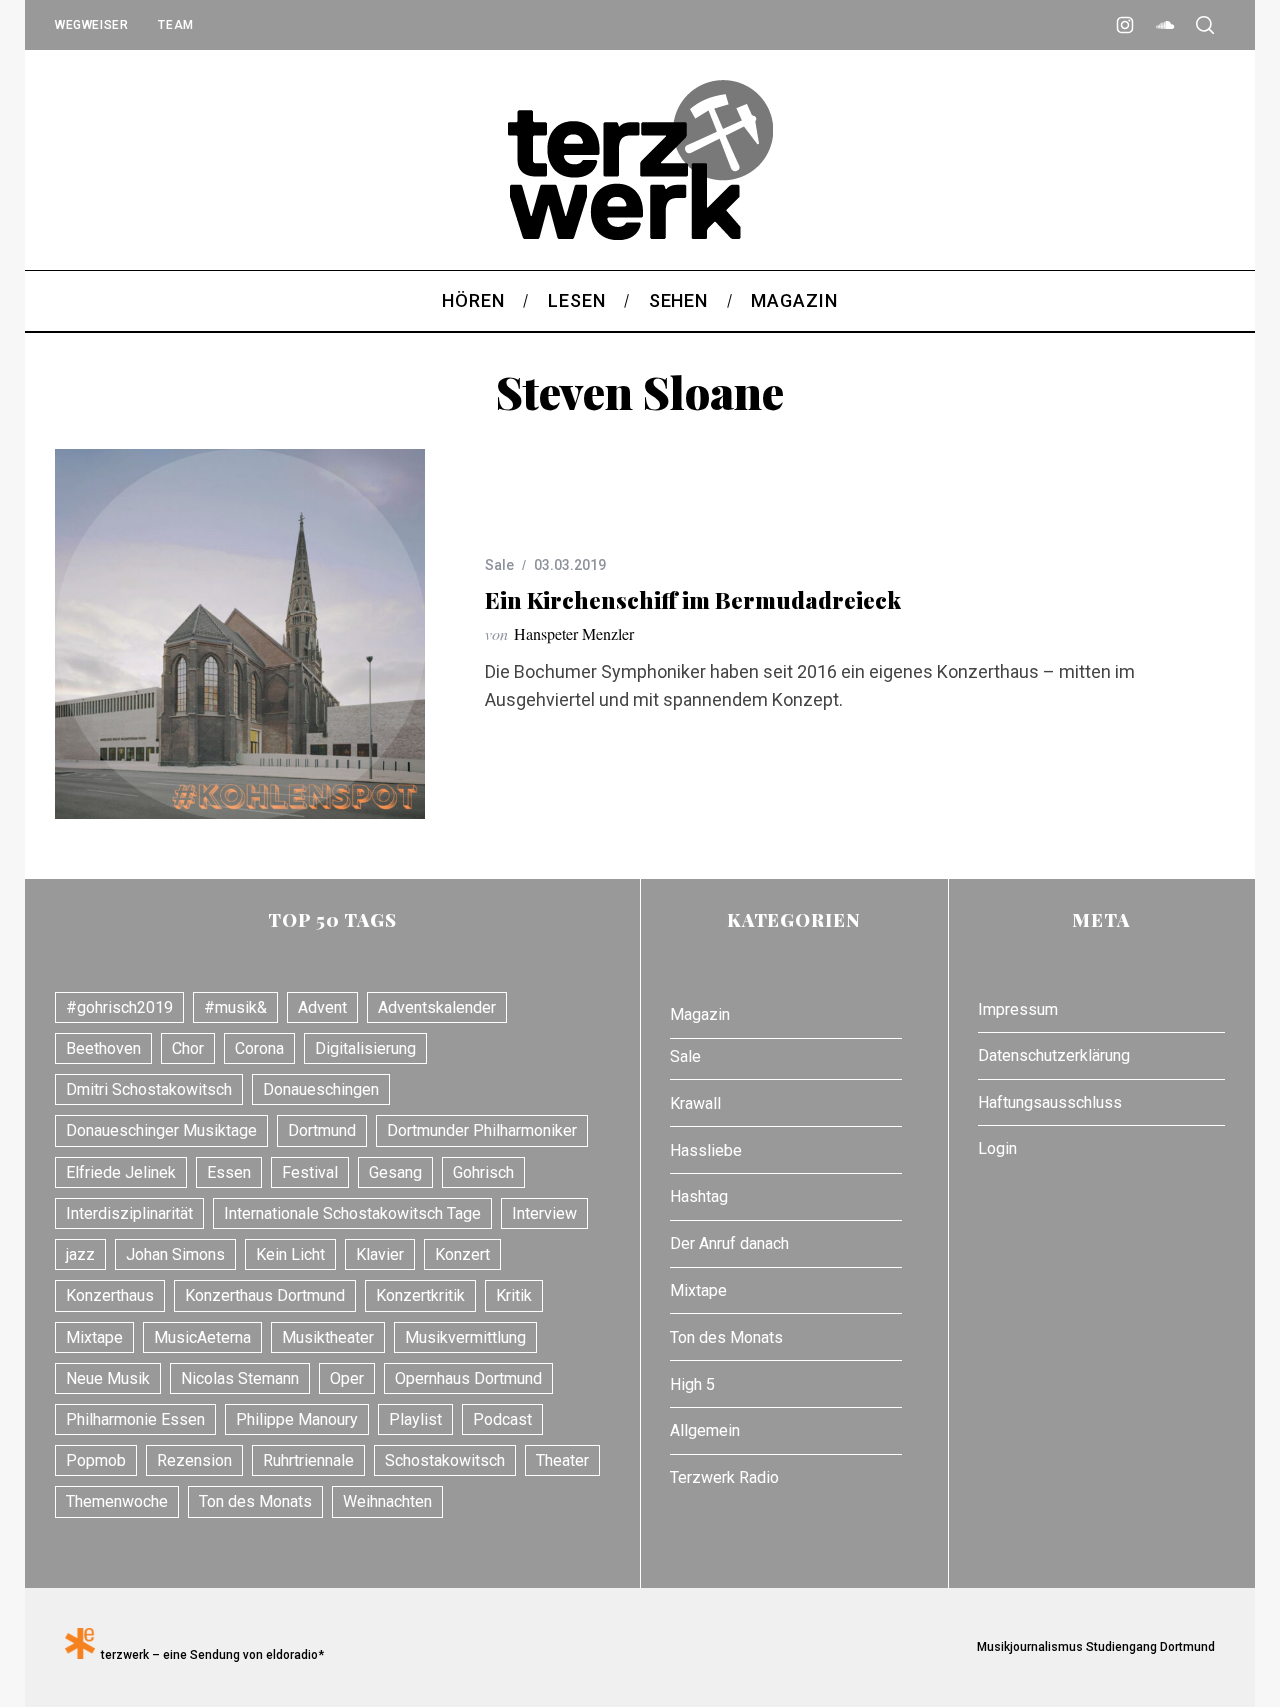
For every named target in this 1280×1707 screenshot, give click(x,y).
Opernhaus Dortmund (468, 1378)
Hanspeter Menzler (574, 633)
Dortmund (322, 1130)
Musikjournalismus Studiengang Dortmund (1093, 1647)
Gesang (395, 1172)
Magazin (700, 1014)
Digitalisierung (365, 1048)
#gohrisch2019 (119, 1007)
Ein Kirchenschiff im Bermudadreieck (693, 600)
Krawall (695, 1103)
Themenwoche (117, 1501)
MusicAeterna (202, 1337)
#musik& (235, 1007)
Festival (310, 1172)
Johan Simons (175, 1254)
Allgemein (705, 1430)
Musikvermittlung (465, 1337)
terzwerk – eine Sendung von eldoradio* (209, 1655)
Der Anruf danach (729, 1243)
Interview (544, 1213)
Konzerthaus (110, 1295)
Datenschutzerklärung (1054, 1055)
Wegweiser (91, 25)
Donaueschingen (321, 1089)
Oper (347, 1378)
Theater (562, 1460)
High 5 (692, 1384)
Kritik (514, 1295)
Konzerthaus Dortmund (265, 1295)
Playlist (415, 1419)
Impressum (1018, 1009)
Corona (259, 1048)
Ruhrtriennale (308, 1460)
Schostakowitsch (445, 1460)
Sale (499, 565)
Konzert (462, 1254)
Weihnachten (387, 1501)
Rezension (194, 1460)
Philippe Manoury (297, 1419)
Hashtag (699, 1196)
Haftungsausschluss (1050, 1102)
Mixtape (94, 1337)
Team (175, 25)
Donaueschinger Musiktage (161, 1130)
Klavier (380, 1254)
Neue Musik (108, 1378)
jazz (80, 1254)
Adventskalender (437, 1007)
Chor (188, 1048)
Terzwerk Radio (724, 1477)
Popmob (96, 1460)
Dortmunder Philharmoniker (482, 1130)
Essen (229, 1172)
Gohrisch (483, 1172)
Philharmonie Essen (135, 1419)
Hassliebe (706, 1150)
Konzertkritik (420, 1295)
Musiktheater (328, 1337)
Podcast (502, 1419)
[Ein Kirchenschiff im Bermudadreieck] (240, 634)
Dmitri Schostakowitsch (149, 1089)
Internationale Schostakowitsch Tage (352, 1213)
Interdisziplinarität (129, 1213)
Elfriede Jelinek (121, 1172)
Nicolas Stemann (240, 1378)
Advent (322, 1007)
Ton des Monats (255, 1501)
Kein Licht (290, 1254)
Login (997, 1148)
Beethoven (103, 1048)
